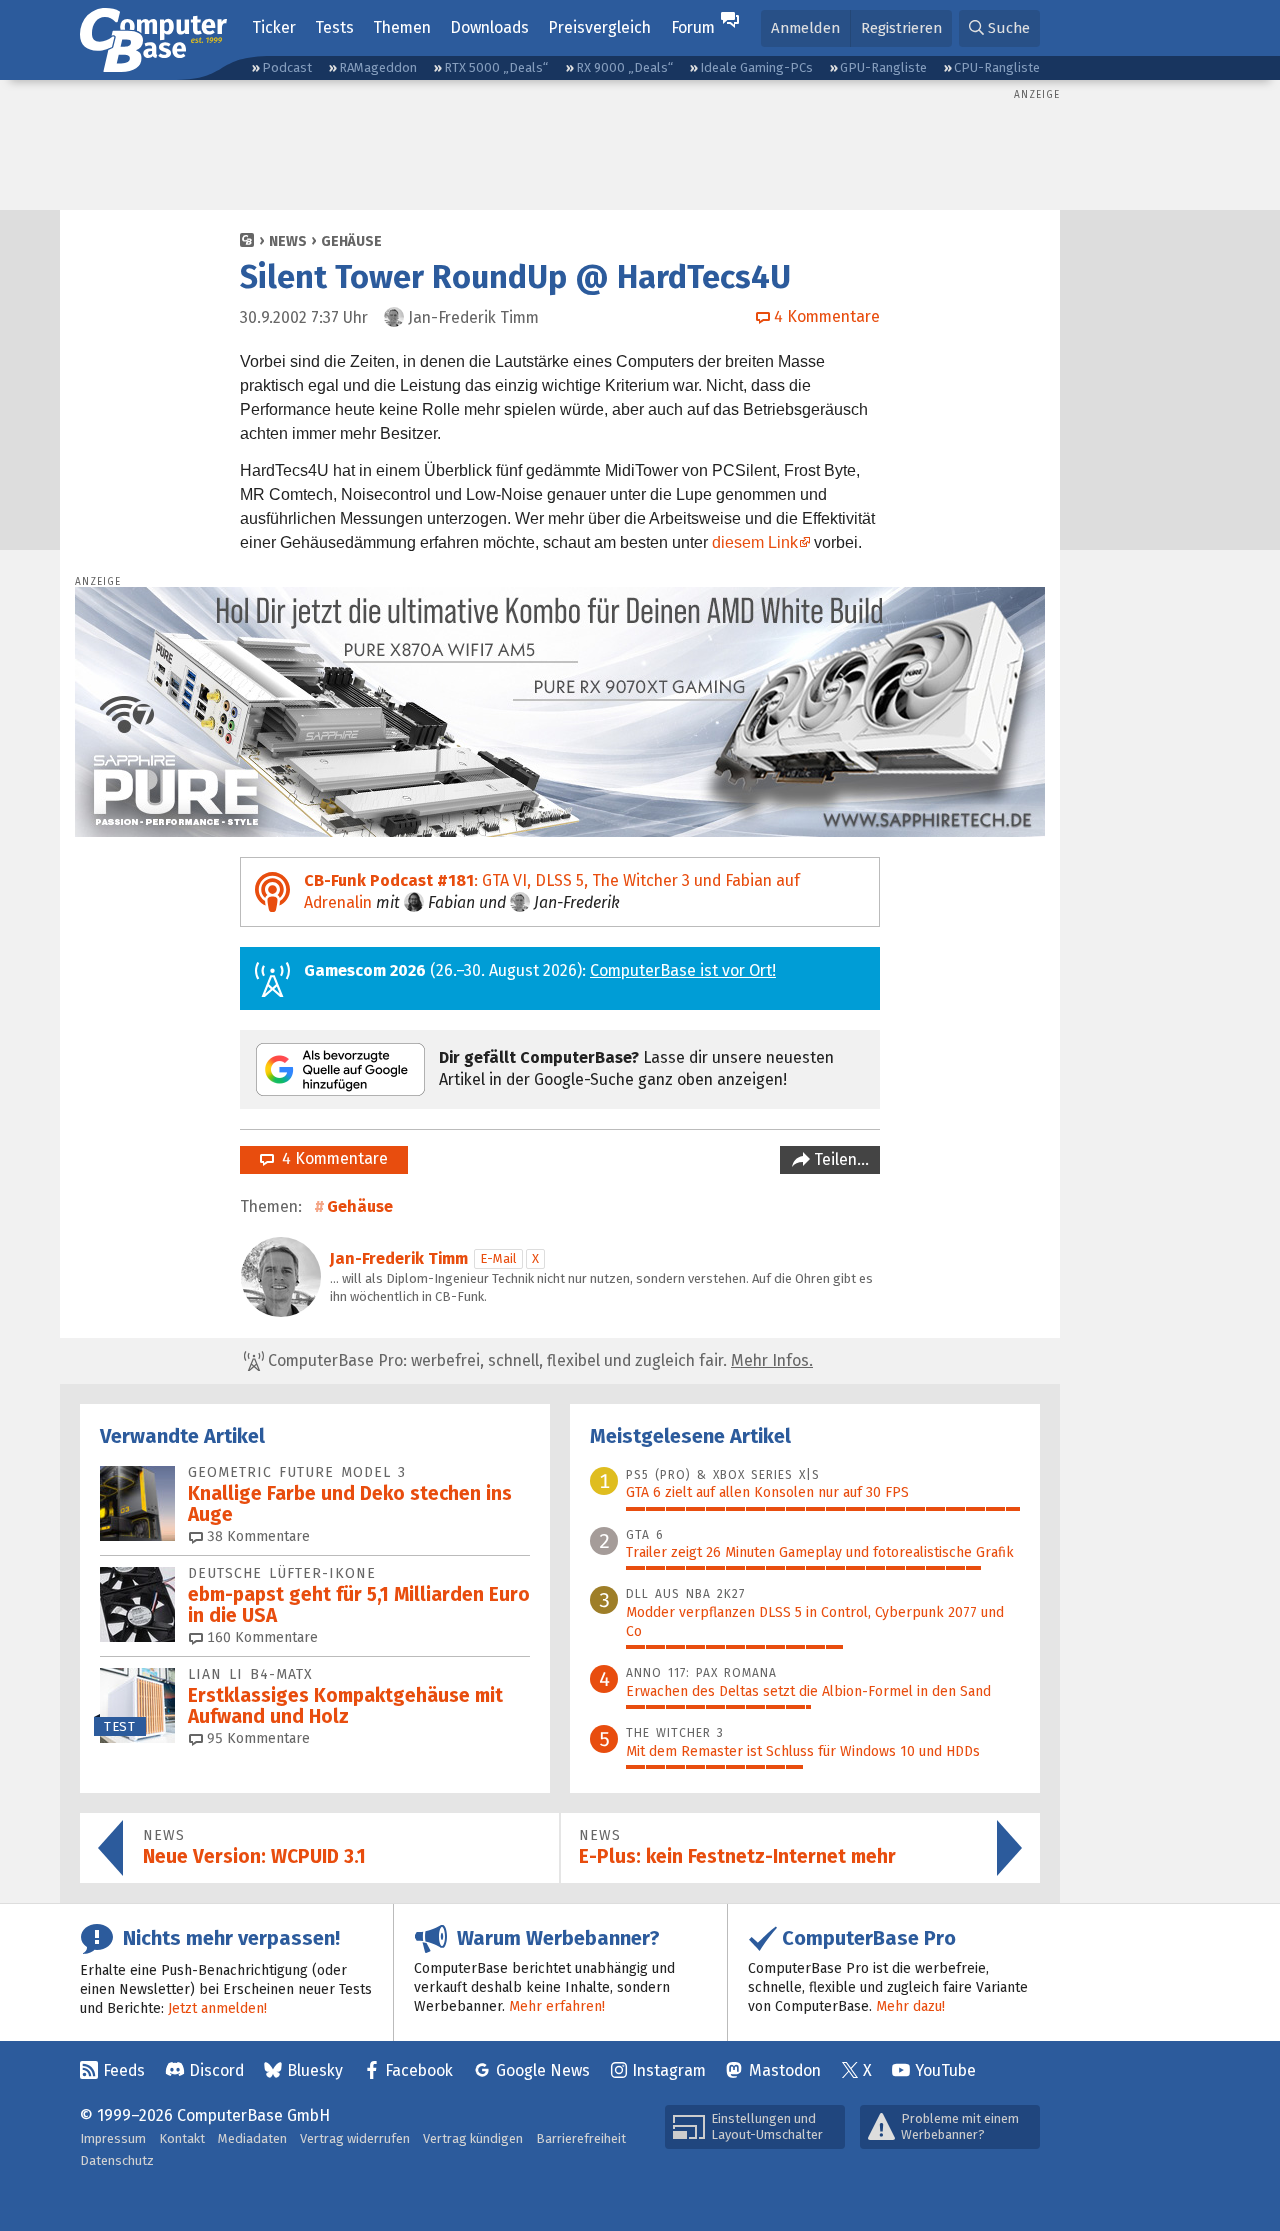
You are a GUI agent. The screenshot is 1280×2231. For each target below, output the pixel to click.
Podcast (287, 67)
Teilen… (839, 1159)
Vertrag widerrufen (355, 2138)
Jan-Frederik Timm (399, 1258)
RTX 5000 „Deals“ (496, 67)
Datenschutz (117, 2160)
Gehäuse (351, 241)
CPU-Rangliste (997, 67)
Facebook (419, 2070)
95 (256, 1738)
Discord (216, 2070)
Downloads (489, 27)
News (288, 241)
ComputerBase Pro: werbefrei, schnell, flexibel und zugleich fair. (538, 1360)
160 (260, 1637)
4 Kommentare (331, 1158)
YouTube (945, 2070)
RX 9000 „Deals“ (624, 67)
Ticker (274, 27)
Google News (543, 2070)
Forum (693, 27)
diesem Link (755, 542)
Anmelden (805, 28)
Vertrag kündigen (473, 2138)
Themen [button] (402, 27)
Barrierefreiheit (581, 2138)
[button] (999, 28)
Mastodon (785, 2070)
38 (256, 1536)
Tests (334, 27)
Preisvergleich (599, 27)
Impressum (113, 2138)
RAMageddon (378, 67)
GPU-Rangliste (883, 67)
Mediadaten (252, 2138)
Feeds (124, 2070)
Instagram (669, 2070)
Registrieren (901, 28)
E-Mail (498, 1258)
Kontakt (182, 2138)
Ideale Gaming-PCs (756, 67)
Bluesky (315, 2070)
